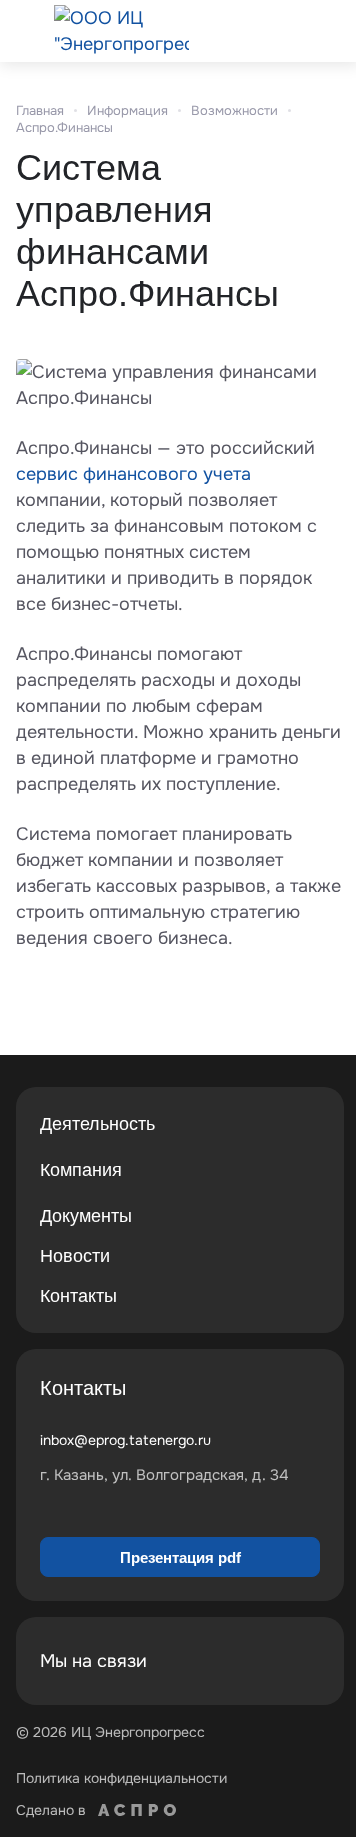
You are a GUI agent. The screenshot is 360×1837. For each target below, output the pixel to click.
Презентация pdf (180, 1557)
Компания (81, 1170)
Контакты (78, 1296)
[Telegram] (300, 1661)
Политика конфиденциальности (121, 1778)
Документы (86, 1216)
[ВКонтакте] (252, 1661)
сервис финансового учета (133, 474)
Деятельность (97, 1124)
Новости (75, 1256)
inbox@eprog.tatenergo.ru (125, 1440)
